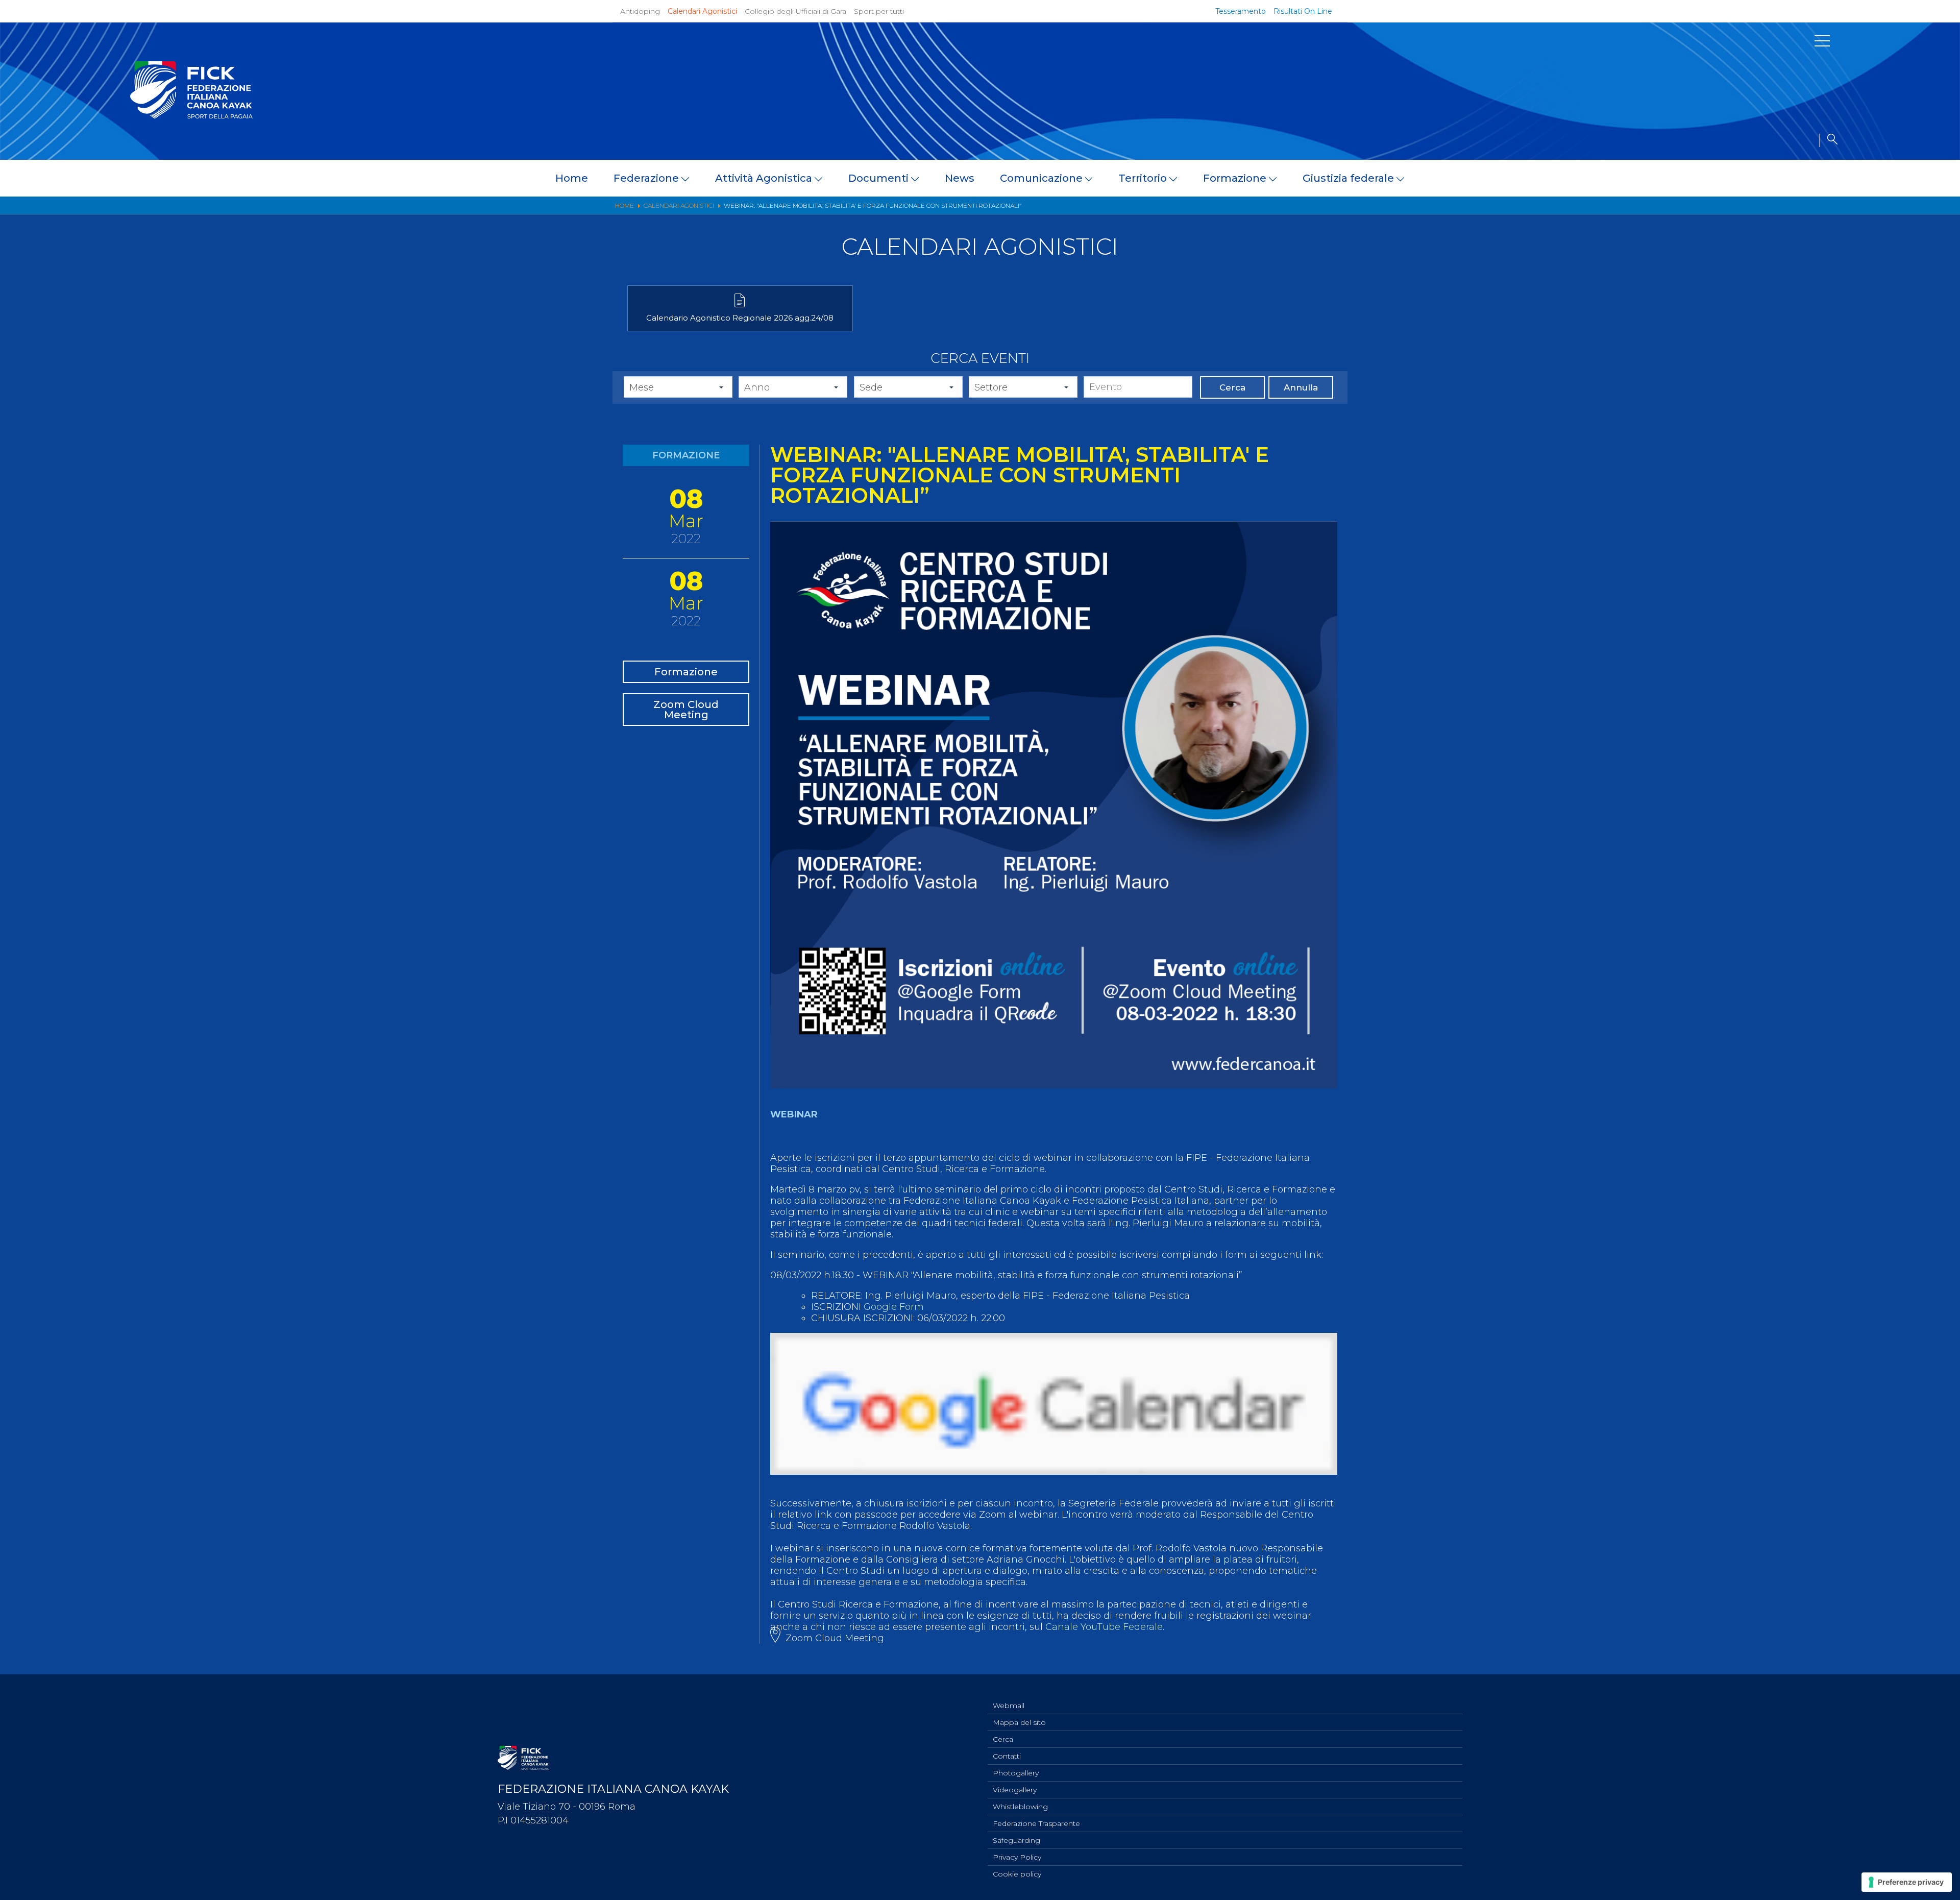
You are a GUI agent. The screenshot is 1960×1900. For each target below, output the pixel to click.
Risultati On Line (1303, 11)
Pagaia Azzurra (1533, 278)
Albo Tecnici (1527, 335)
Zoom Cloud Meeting (686, 710)
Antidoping (640, 11)
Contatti (1007, 1756)
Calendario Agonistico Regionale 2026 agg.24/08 (740, 318)
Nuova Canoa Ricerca (1547, 292)
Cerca (1232, 387)
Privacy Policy (1017, 1857)
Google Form (894, 1307)
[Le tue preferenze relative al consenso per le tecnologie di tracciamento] (1907, 1882)
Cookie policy (1017, 1874)
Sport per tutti (879, 11)
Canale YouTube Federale (1104, 1627)
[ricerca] (1828, 140)
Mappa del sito (1019, 1722)
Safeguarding (1016, 1840)
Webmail (1009, 1706)
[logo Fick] (191, 116)
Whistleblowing (1020, 1807)
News (960, 178)
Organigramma (1535, 249)
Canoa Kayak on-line (1546, 306)
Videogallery (1015, 1790)
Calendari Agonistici (702, 11)
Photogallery (1016, 1773)
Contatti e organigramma (95, 409)
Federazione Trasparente (1036, 1823)
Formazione (686, 672)
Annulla (1301, 387)
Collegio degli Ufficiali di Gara (795, 11)
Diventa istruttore (1540, 263)
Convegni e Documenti (1552, 321)
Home (572, 178)
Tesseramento (1241, 11)
